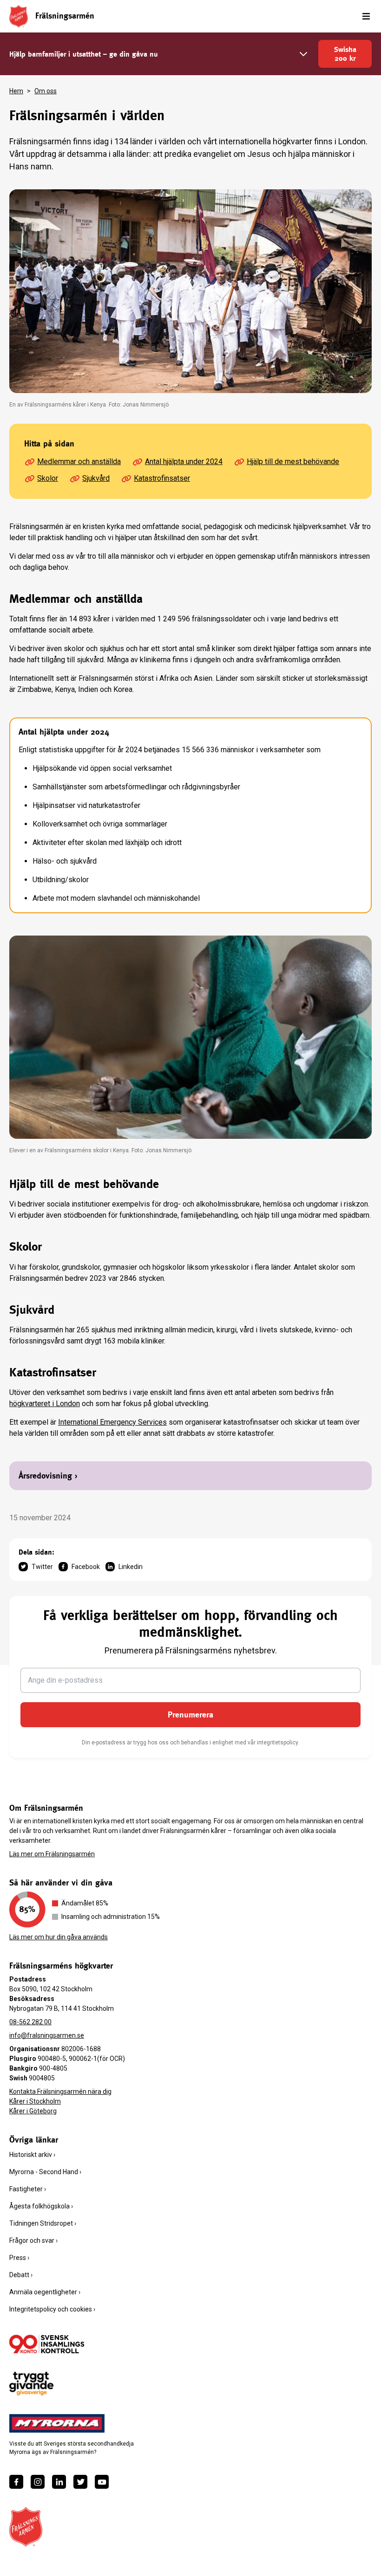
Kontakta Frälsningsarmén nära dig (60, 2092)
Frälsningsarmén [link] (65, 16)
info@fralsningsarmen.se (47, 2035)
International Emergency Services (112, 1422)
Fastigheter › (28, 2189)
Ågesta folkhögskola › (41, 2206)
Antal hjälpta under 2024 (184, 462)
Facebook (86, 1567)
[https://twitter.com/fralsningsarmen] (80, 2482)
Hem (16, 91)
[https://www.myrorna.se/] (57, 2423)
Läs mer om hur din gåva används (59, 1937)
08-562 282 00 (30, 2022)
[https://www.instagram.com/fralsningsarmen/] (38, 2482)
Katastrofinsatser (162, 478)
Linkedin (131, 1567)
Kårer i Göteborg (33, 2111)
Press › (19, 2258)
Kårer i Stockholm (35, 2101)
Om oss (46, 91)
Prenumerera (190, 1714)
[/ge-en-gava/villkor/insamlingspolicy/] (47, 2344)
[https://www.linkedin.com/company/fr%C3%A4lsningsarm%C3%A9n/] (59, 2482)
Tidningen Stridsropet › (43, 2223)
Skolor (48, 478)
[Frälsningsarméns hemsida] (19, 16)
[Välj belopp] (303, 54)
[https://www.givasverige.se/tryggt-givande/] (31, 2384)
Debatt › (21, 2275)
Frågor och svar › (33, 2240)
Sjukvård (96, 478)
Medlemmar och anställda (79, 462)
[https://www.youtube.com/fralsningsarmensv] (102, 2482)
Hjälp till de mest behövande (293, 462)
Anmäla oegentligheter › (45, 2292)
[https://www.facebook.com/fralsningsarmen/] (16, 2482)
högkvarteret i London (45, 1404)
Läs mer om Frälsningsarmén (52, 1854)
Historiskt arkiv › (32, 2155)
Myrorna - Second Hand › (45, 2172)
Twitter (42, 1567)
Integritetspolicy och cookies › (52, 2309)
